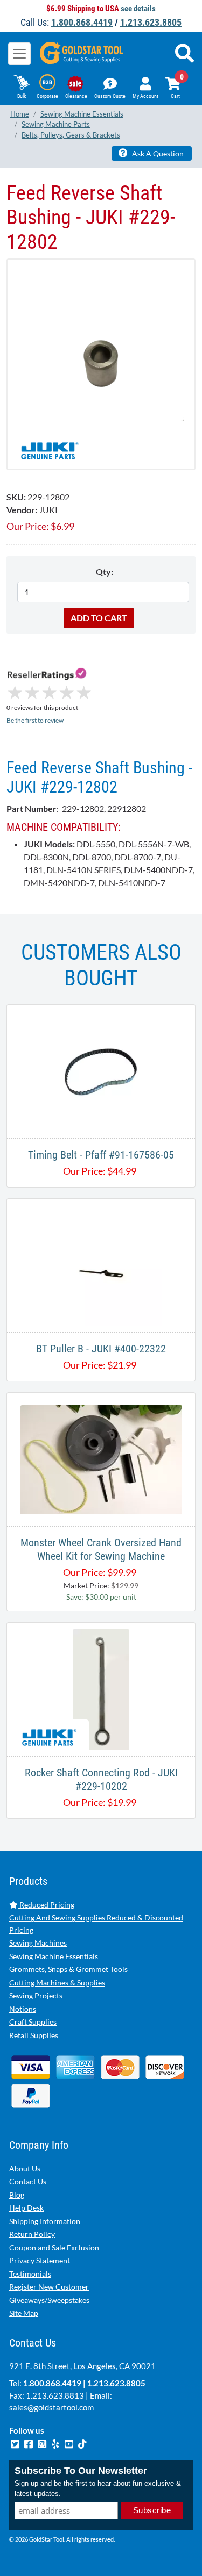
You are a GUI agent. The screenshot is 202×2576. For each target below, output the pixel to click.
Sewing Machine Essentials (54, 1956)
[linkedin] (56, 2442)
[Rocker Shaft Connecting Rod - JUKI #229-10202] (101, 1688)
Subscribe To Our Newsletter (81, 2471)
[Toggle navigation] (19, 54)
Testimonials (30, 2274)
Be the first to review (35, 720)
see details (138, 9)
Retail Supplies (34, 2035)
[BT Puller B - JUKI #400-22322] (101, 1264)
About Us (25, 2168)
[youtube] (70, 2442)
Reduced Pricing (46, 1905)
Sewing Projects (36, 1995)
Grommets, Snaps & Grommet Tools (68, 1969)
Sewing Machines (38, 1943)
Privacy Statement (40, 2260)
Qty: (105, 571)
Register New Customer (49, 2287)
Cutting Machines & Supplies (57, 1983)
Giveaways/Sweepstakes (49, 2300)
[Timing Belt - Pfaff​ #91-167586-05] (101, 1070)
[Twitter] (16, 2442)
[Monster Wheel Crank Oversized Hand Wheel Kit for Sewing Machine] (101, 1458)
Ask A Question (157, 153)
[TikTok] (82, 2442)
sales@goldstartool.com (51, 2407)
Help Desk (26, 2208)
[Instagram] (43, 2442)
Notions (23, 2009)
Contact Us (28, 2181)
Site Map (24, 2313)
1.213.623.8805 (151, 22)
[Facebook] (29, 2442)
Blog (17, 2195)
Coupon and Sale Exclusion (54, 2247)
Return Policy (32, 2234)
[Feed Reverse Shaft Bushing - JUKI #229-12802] (101, 364)
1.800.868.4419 (82, 22)
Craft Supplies (33, 2022)
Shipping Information (45, 2221)
